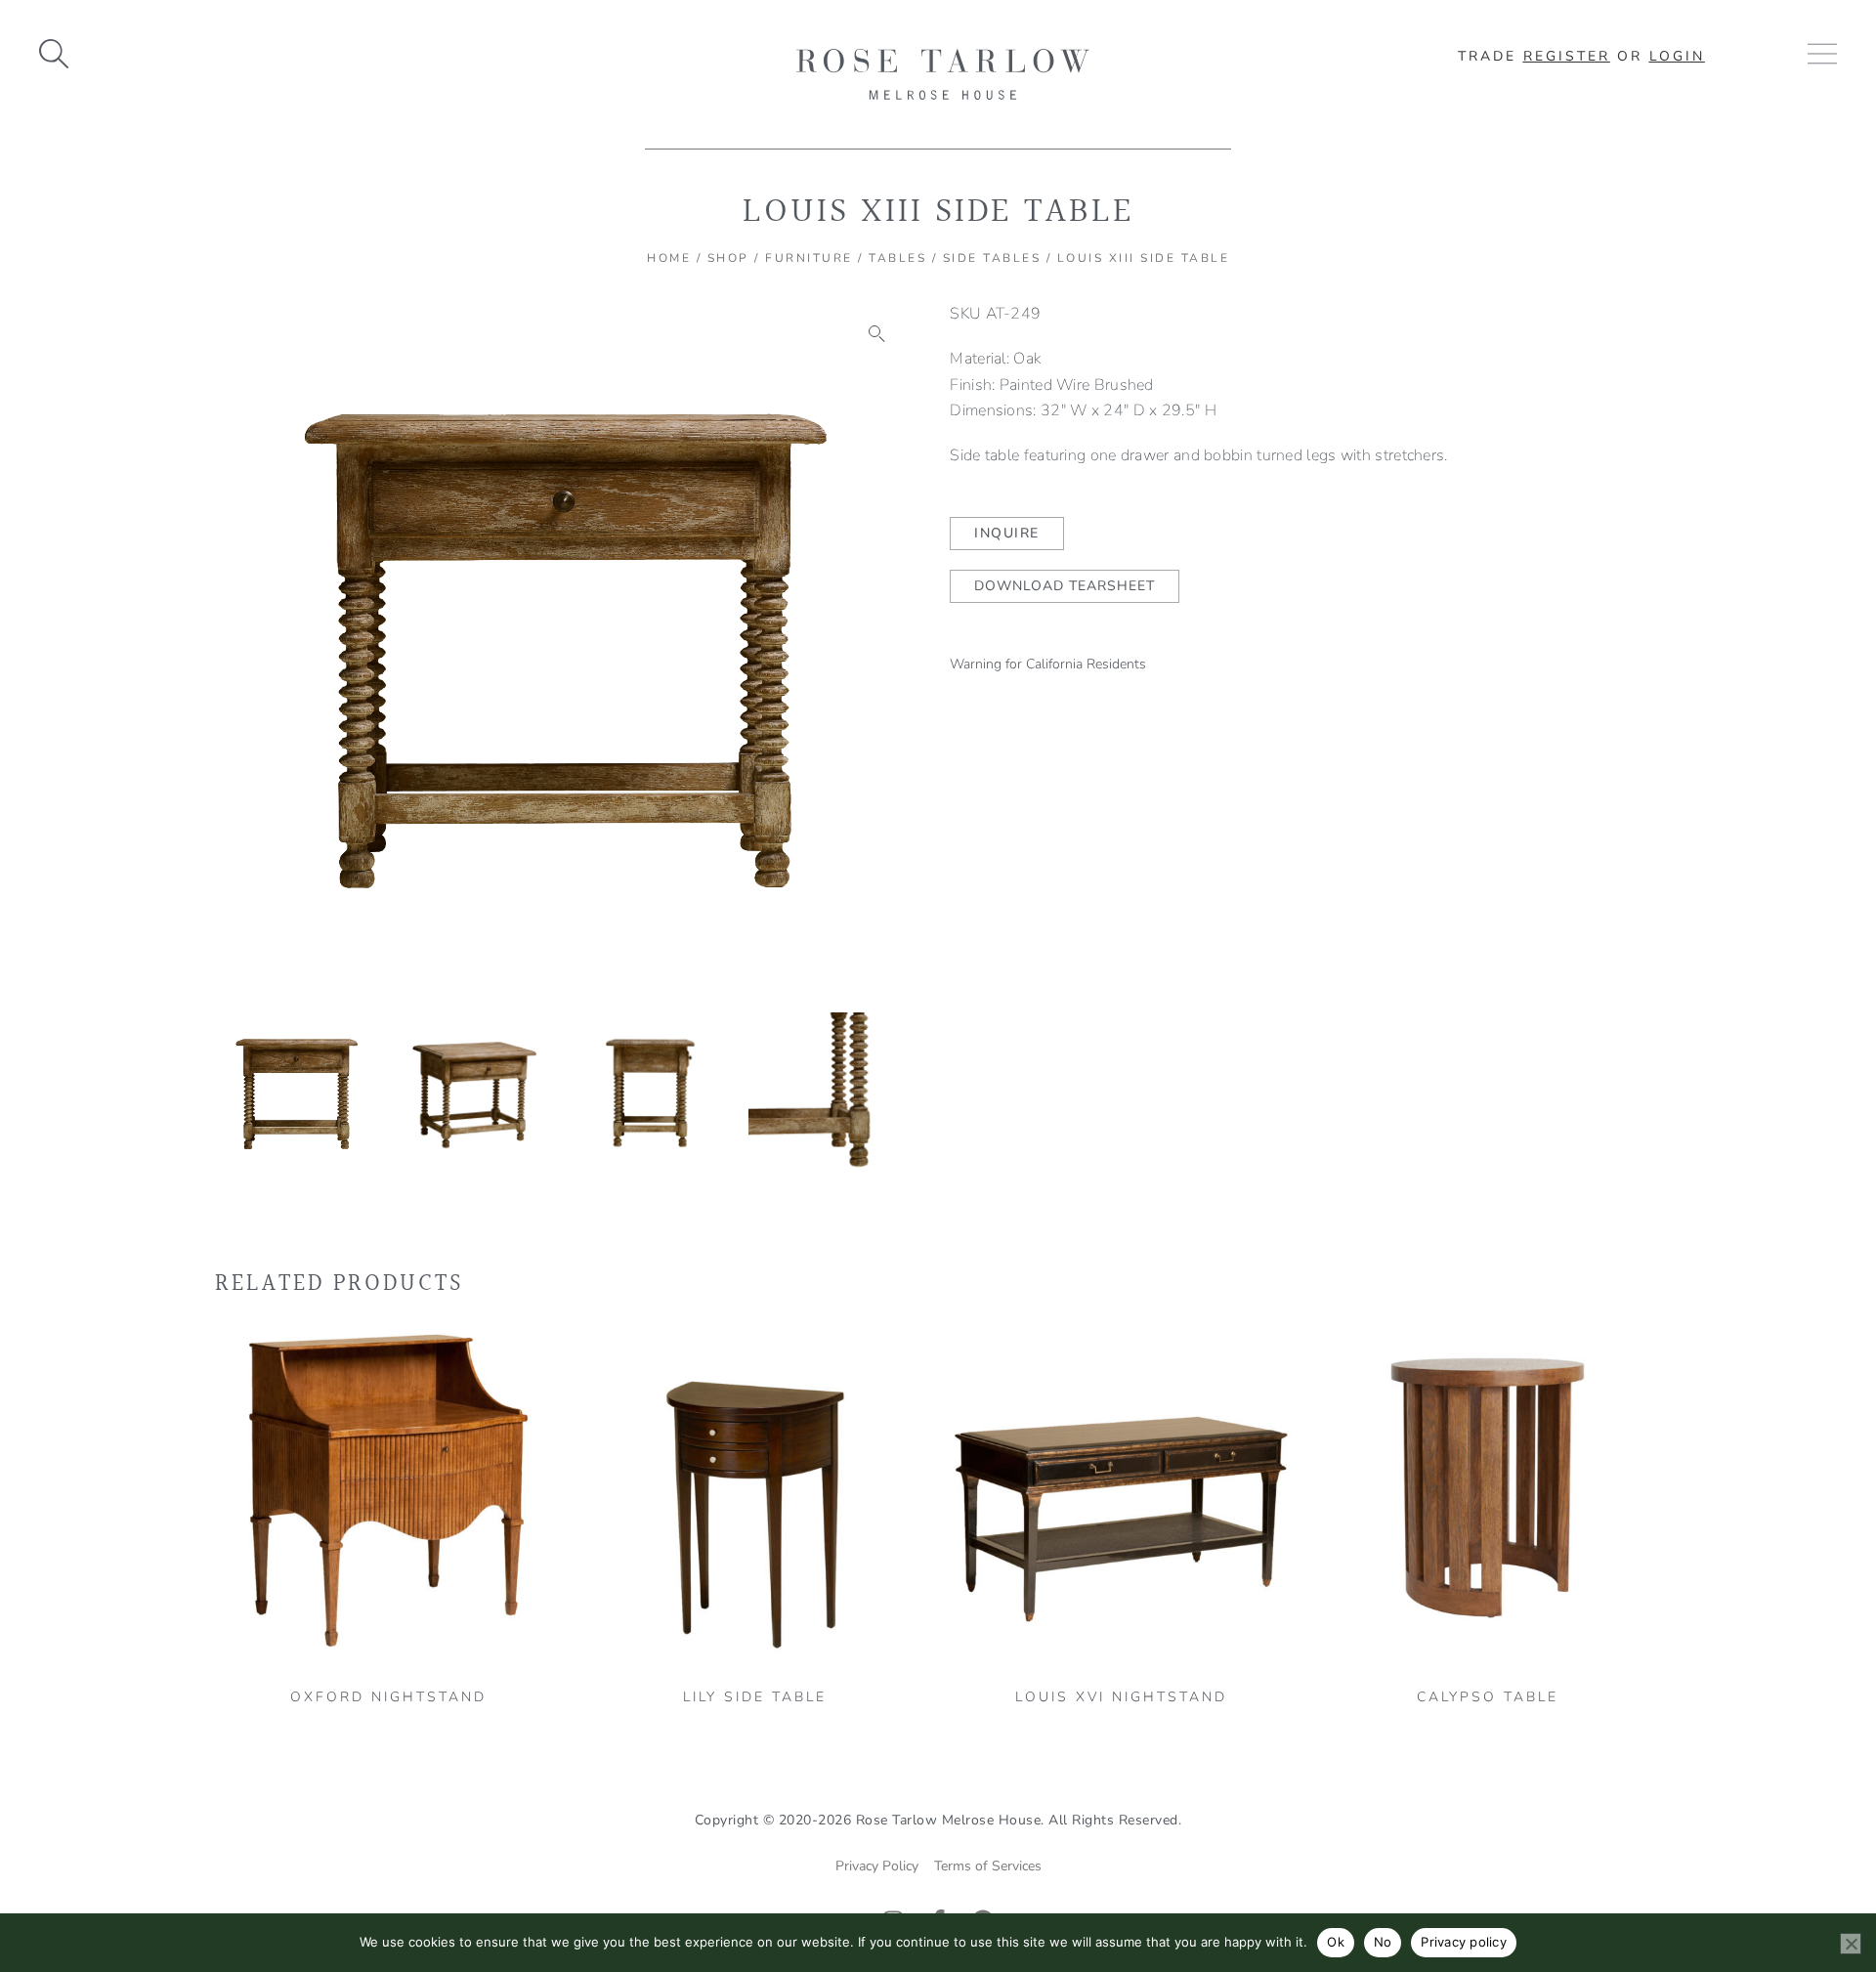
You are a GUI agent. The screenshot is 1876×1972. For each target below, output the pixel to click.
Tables (897, 258)
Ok (1336, 1942)
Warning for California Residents (1048, 664)
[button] (877, 334)
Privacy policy (1464, 1942)
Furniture (809, 258)
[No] (1851, 1944)
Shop (728, 258)
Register (1567, 56)
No (1383, 1942)
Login (1677, 56)
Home (669, 258)
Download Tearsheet (1065, 586)
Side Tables (992, 258)
